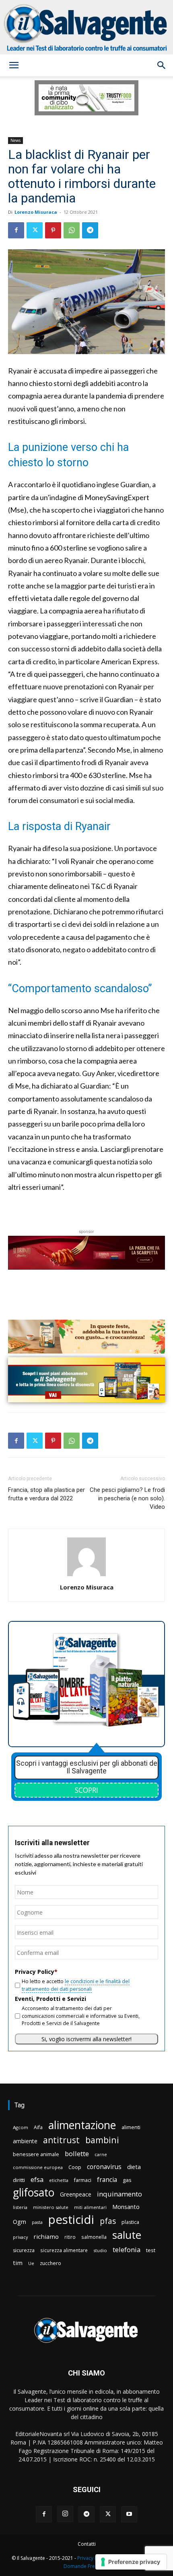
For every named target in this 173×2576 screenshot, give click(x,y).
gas (127, 2180)
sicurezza (24, 2250)
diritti (19, 2180)
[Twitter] (35, 230)
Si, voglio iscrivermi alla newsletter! (86, 2039)
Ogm (20, 2222)
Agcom (21, 2127)
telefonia (127, 2250)
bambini (102, 2140)
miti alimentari (90, 2207)
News (15, 140)
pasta (37, 2222)
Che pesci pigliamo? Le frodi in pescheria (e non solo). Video (127, 1498)
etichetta (59, 2180)
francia (107, 2180)
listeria (20, 2207)
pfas (108, 2221)
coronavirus (104, 2167)
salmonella (94, 2237)
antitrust (61, 2140)
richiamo (46, 2236)
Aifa (38, 2127)
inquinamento (119, 2194)
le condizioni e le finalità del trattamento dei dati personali (76, 1985)
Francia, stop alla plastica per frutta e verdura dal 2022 (46, 1494)
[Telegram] (90, 230)
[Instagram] (65, 2514)
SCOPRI (86, 1790)
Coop (75, 2167)
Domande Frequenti (86, 2566)
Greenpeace (76, 2194)
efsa (37, 2180)
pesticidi (71, 2220)
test (151, 2250)
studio (100, 2250)
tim (18, 2263)
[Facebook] (16, 230)
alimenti (131, 2127)
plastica (130, 2222)
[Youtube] (129, 2514)
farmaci (83, 2180)
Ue (31, 2263)
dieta (134, 2167)
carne (101, 2154)
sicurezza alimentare (64, 2250)
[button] (14, 65)
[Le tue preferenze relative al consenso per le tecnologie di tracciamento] (131, 2562)
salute (127, 2235)
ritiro (70, 2237)
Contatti (87, 2544)
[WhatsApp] (72, 230)
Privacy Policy (93, 2558)
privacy (20, 2237)
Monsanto (126, 2207)
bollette (77, 2154)
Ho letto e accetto (76, 1985)
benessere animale (36, 2154)
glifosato (34, 2193)
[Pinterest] (53, 230)
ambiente (25, 2141)
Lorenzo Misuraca (36, 212)
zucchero (50, 2263)
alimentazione (82, 2125)
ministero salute (51, 2207)
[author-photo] (86, 1576)
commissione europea (38, 2167)
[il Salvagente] (86, 27)
